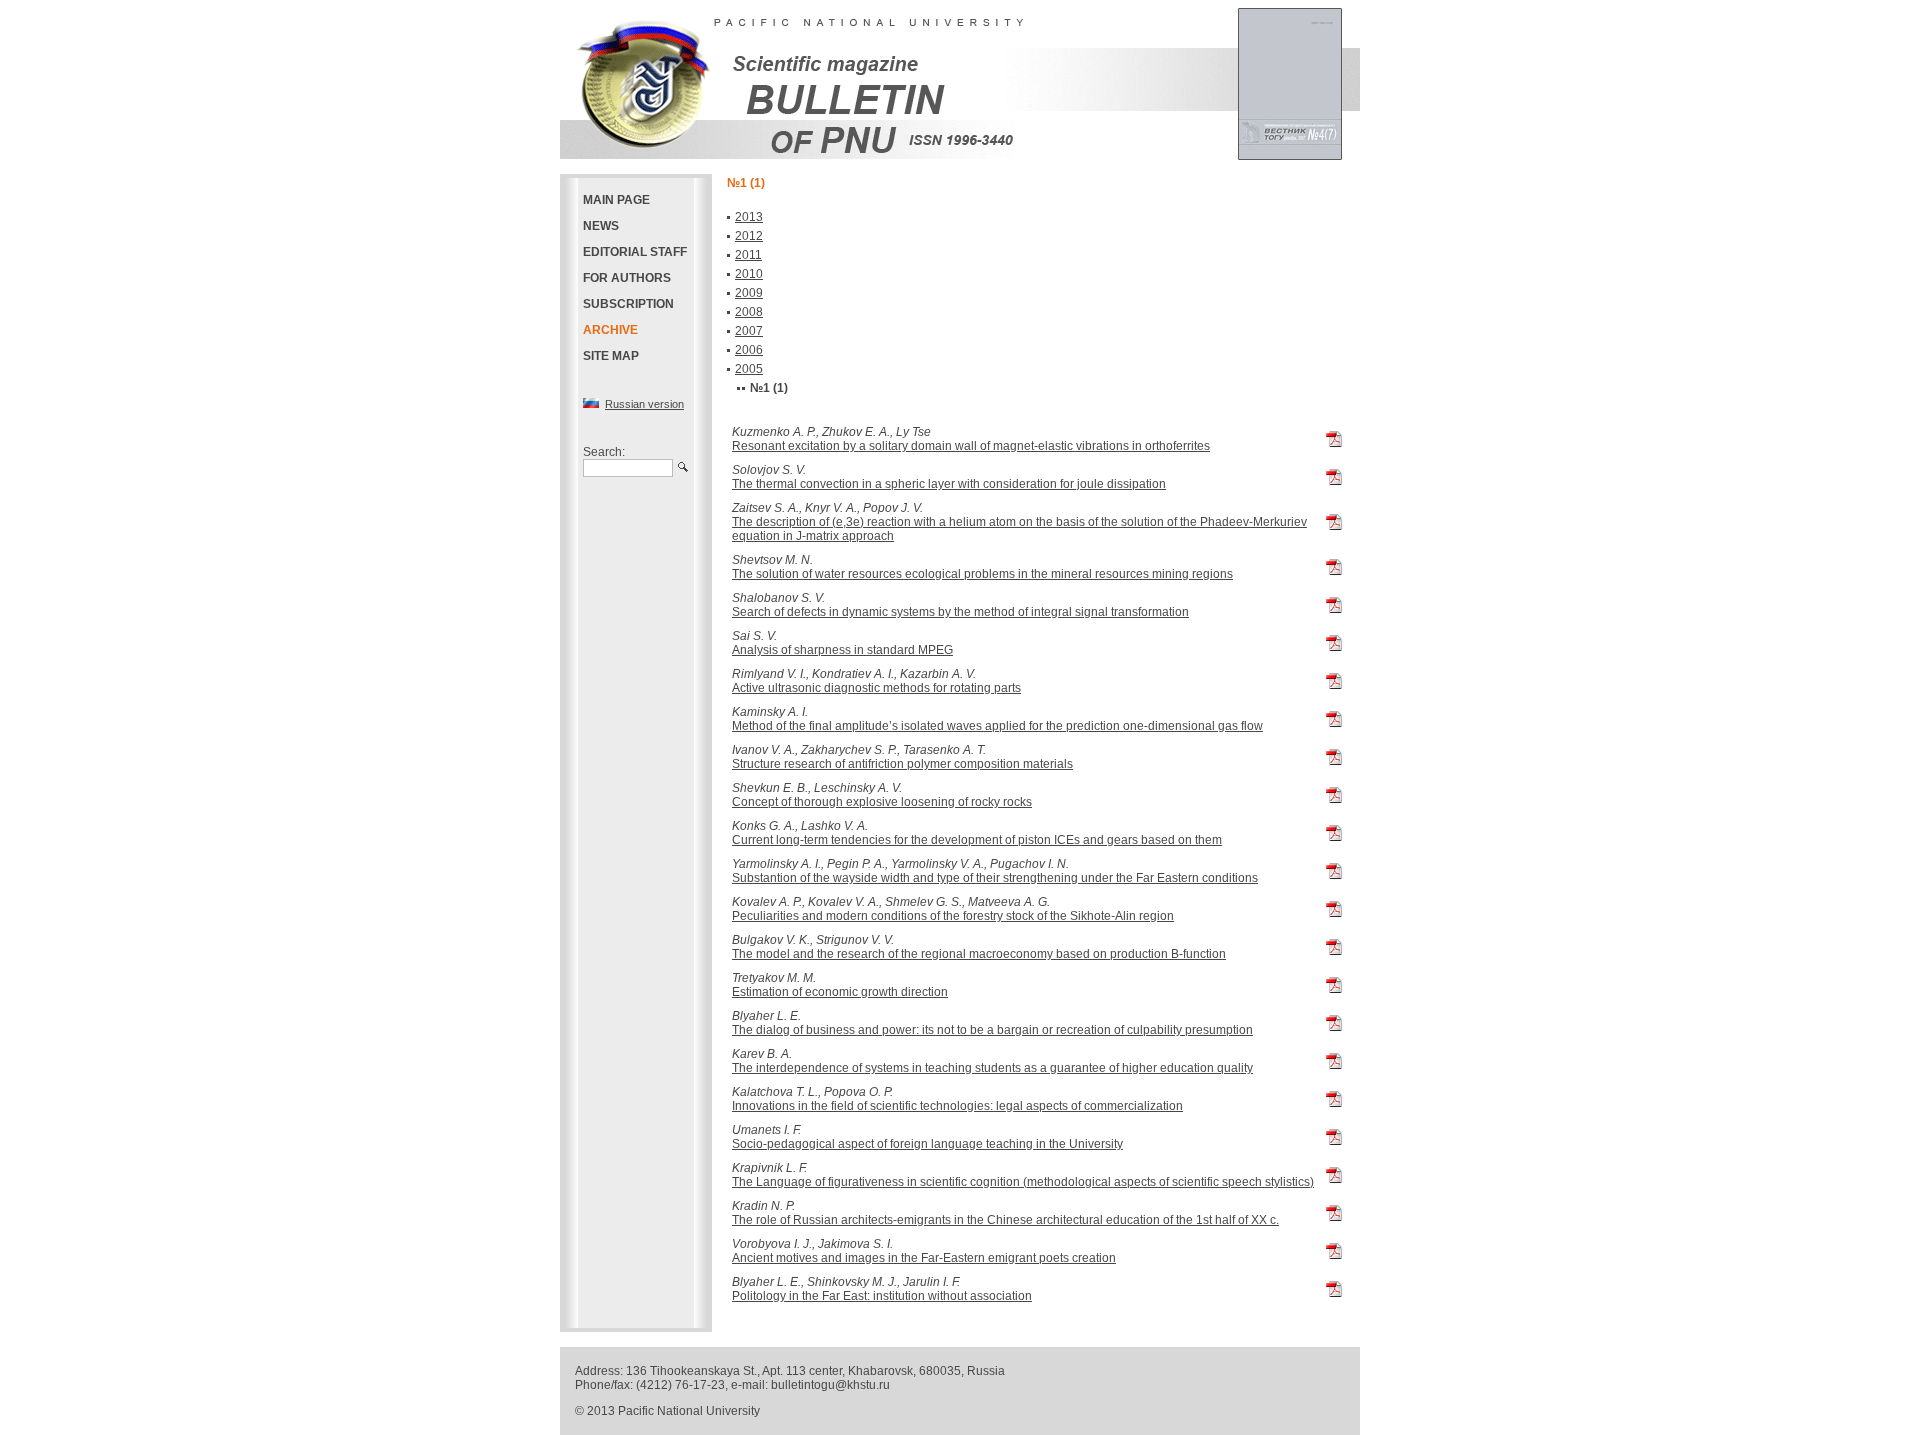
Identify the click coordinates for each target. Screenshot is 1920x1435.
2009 (749, 293)
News (601, 226)
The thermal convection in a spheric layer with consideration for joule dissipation (949, 484)
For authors (627, 278)
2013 (749, 217)
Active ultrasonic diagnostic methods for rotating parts (876, 688)
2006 (749, 350)
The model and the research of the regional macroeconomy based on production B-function (979, 954)
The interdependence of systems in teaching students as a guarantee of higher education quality (992, 1068)
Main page (616, 200)
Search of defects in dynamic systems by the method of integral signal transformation (960, 612)
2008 (749, 312)
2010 (749, 274)
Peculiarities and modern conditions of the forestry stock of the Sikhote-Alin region (953, 916)
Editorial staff (635, 252)
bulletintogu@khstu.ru (830, 1385)
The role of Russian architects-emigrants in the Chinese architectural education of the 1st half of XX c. (1005, 1220)
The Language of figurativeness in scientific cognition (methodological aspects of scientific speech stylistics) (1023, 1182)
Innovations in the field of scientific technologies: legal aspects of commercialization (957, 1106)
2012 (749, 236)
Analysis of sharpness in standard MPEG (842, 650)
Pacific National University (689, 1411)
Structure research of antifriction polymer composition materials (902, 764)
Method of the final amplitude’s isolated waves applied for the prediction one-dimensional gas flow (997, 726)
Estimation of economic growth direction (840, 992)
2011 (748, 255)
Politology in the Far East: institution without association (882, 1296)
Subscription (628, 304)
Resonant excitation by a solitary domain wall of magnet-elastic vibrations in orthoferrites (971, 446)
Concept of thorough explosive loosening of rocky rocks (882, 802)
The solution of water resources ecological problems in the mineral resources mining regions (982, 574)
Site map (611, 356)
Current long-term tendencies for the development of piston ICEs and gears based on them (977, 840)
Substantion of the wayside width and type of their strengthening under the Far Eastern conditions (995, 878)
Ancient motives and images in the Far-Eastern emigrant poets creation (924, 1258)
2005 (749, 369)
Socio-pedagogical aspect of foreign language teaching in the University (927, 1144)
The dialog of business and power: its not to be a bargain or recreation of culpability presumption (992, 1030)
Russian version (644, 404)
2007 (749, 331)
